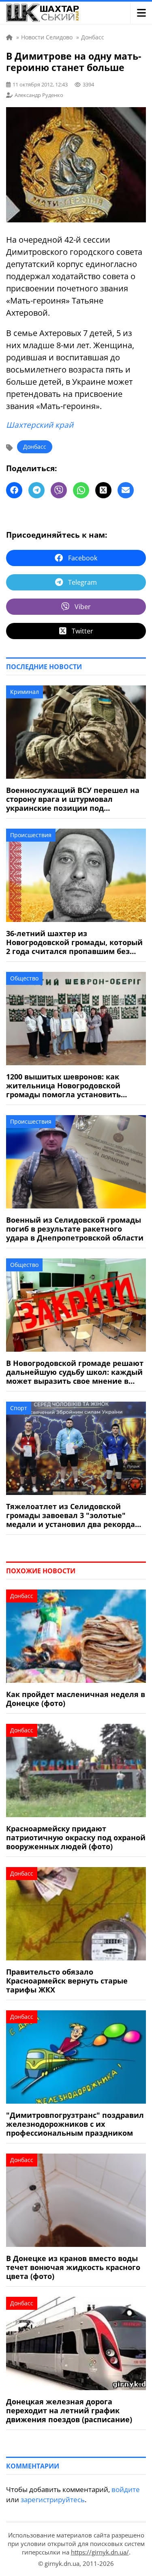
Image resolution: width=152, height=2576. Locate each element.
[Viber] (59, 490)
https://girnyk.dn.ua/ (100, 2552)
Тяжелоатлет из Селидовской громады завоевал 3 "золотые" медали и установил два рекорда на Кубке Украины (71, 1515)
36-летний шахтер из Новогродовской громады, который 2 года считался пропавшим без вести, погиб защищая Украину (74, 942)
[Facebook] (14, 490)
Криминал (25, 692)
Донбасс (35, 447)
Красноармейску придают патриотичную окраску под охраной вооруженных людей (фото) (76, 1837)
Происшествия (31, 835)
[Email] (126, 490)
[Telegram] (36, 490)
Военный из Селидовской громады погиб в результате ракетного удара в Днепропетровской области (75, 1229)
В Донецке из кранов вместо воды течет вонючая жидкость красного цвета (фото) (73, 2267)
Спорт (19, 1408)
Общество (24, 978)
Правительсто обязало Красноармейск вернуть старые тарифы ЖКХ (67, 1981)
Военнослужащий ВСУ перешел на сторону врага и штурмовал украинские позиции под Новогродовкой (73, 799)
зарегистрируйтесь (53, 2500)
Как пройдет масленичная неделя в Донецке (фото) (76, 1699)
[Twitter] (103, 490)
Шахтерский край (40, 425)
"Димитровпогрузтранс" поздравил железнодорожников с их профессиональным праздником (75, 2124)
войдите (126, 2489)
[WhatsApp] (81, 490)
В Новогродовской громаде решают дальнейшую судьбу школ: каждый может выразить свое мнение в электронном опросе (75, 1372)
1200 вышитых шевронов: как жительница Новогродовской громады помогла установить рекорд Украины (63, 1086)
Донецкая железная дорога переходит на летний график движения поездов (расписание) (69, 2410)
